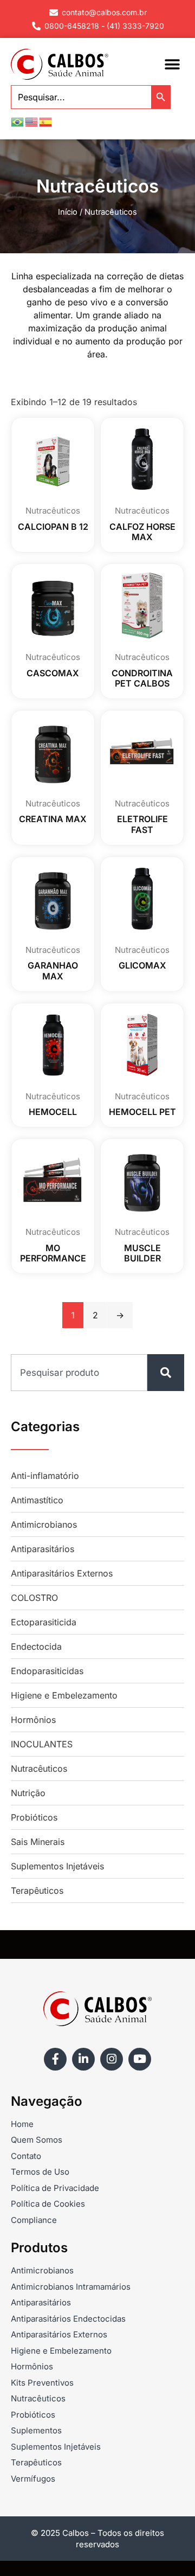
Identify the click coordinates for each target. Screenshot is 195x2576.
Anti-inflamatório (45, 1476)
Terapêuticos (37, 1891)
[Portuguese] (18, 121)
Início (68, 212)
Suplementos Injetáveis (57, 1866)
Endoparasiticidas (47, 1671)
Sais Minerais (38, 1842)
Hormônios (33, 1720)
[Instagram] (112, 2059)
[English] (32, 121)
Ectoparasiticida (44, 1622)
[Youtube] (140, 2059)
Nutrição (28, 1793)
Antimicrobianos (44, 1524)
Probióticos (34, 1817)
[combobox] (79, 1373)
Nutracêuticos (39, 1768)
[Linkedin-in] (83, 2059)
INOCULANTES (42, 1744)
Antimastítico (37, 1500)
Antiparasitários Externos (62, 1573)
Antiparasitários (43, 1549)
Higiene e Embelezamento (64, 1695)
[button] (172, 64)
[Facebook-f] (55, 2059)
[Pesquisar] (166, 1373)
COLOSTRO (34, 1598)
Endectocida (36, 1646)
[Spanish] (46, 121)
